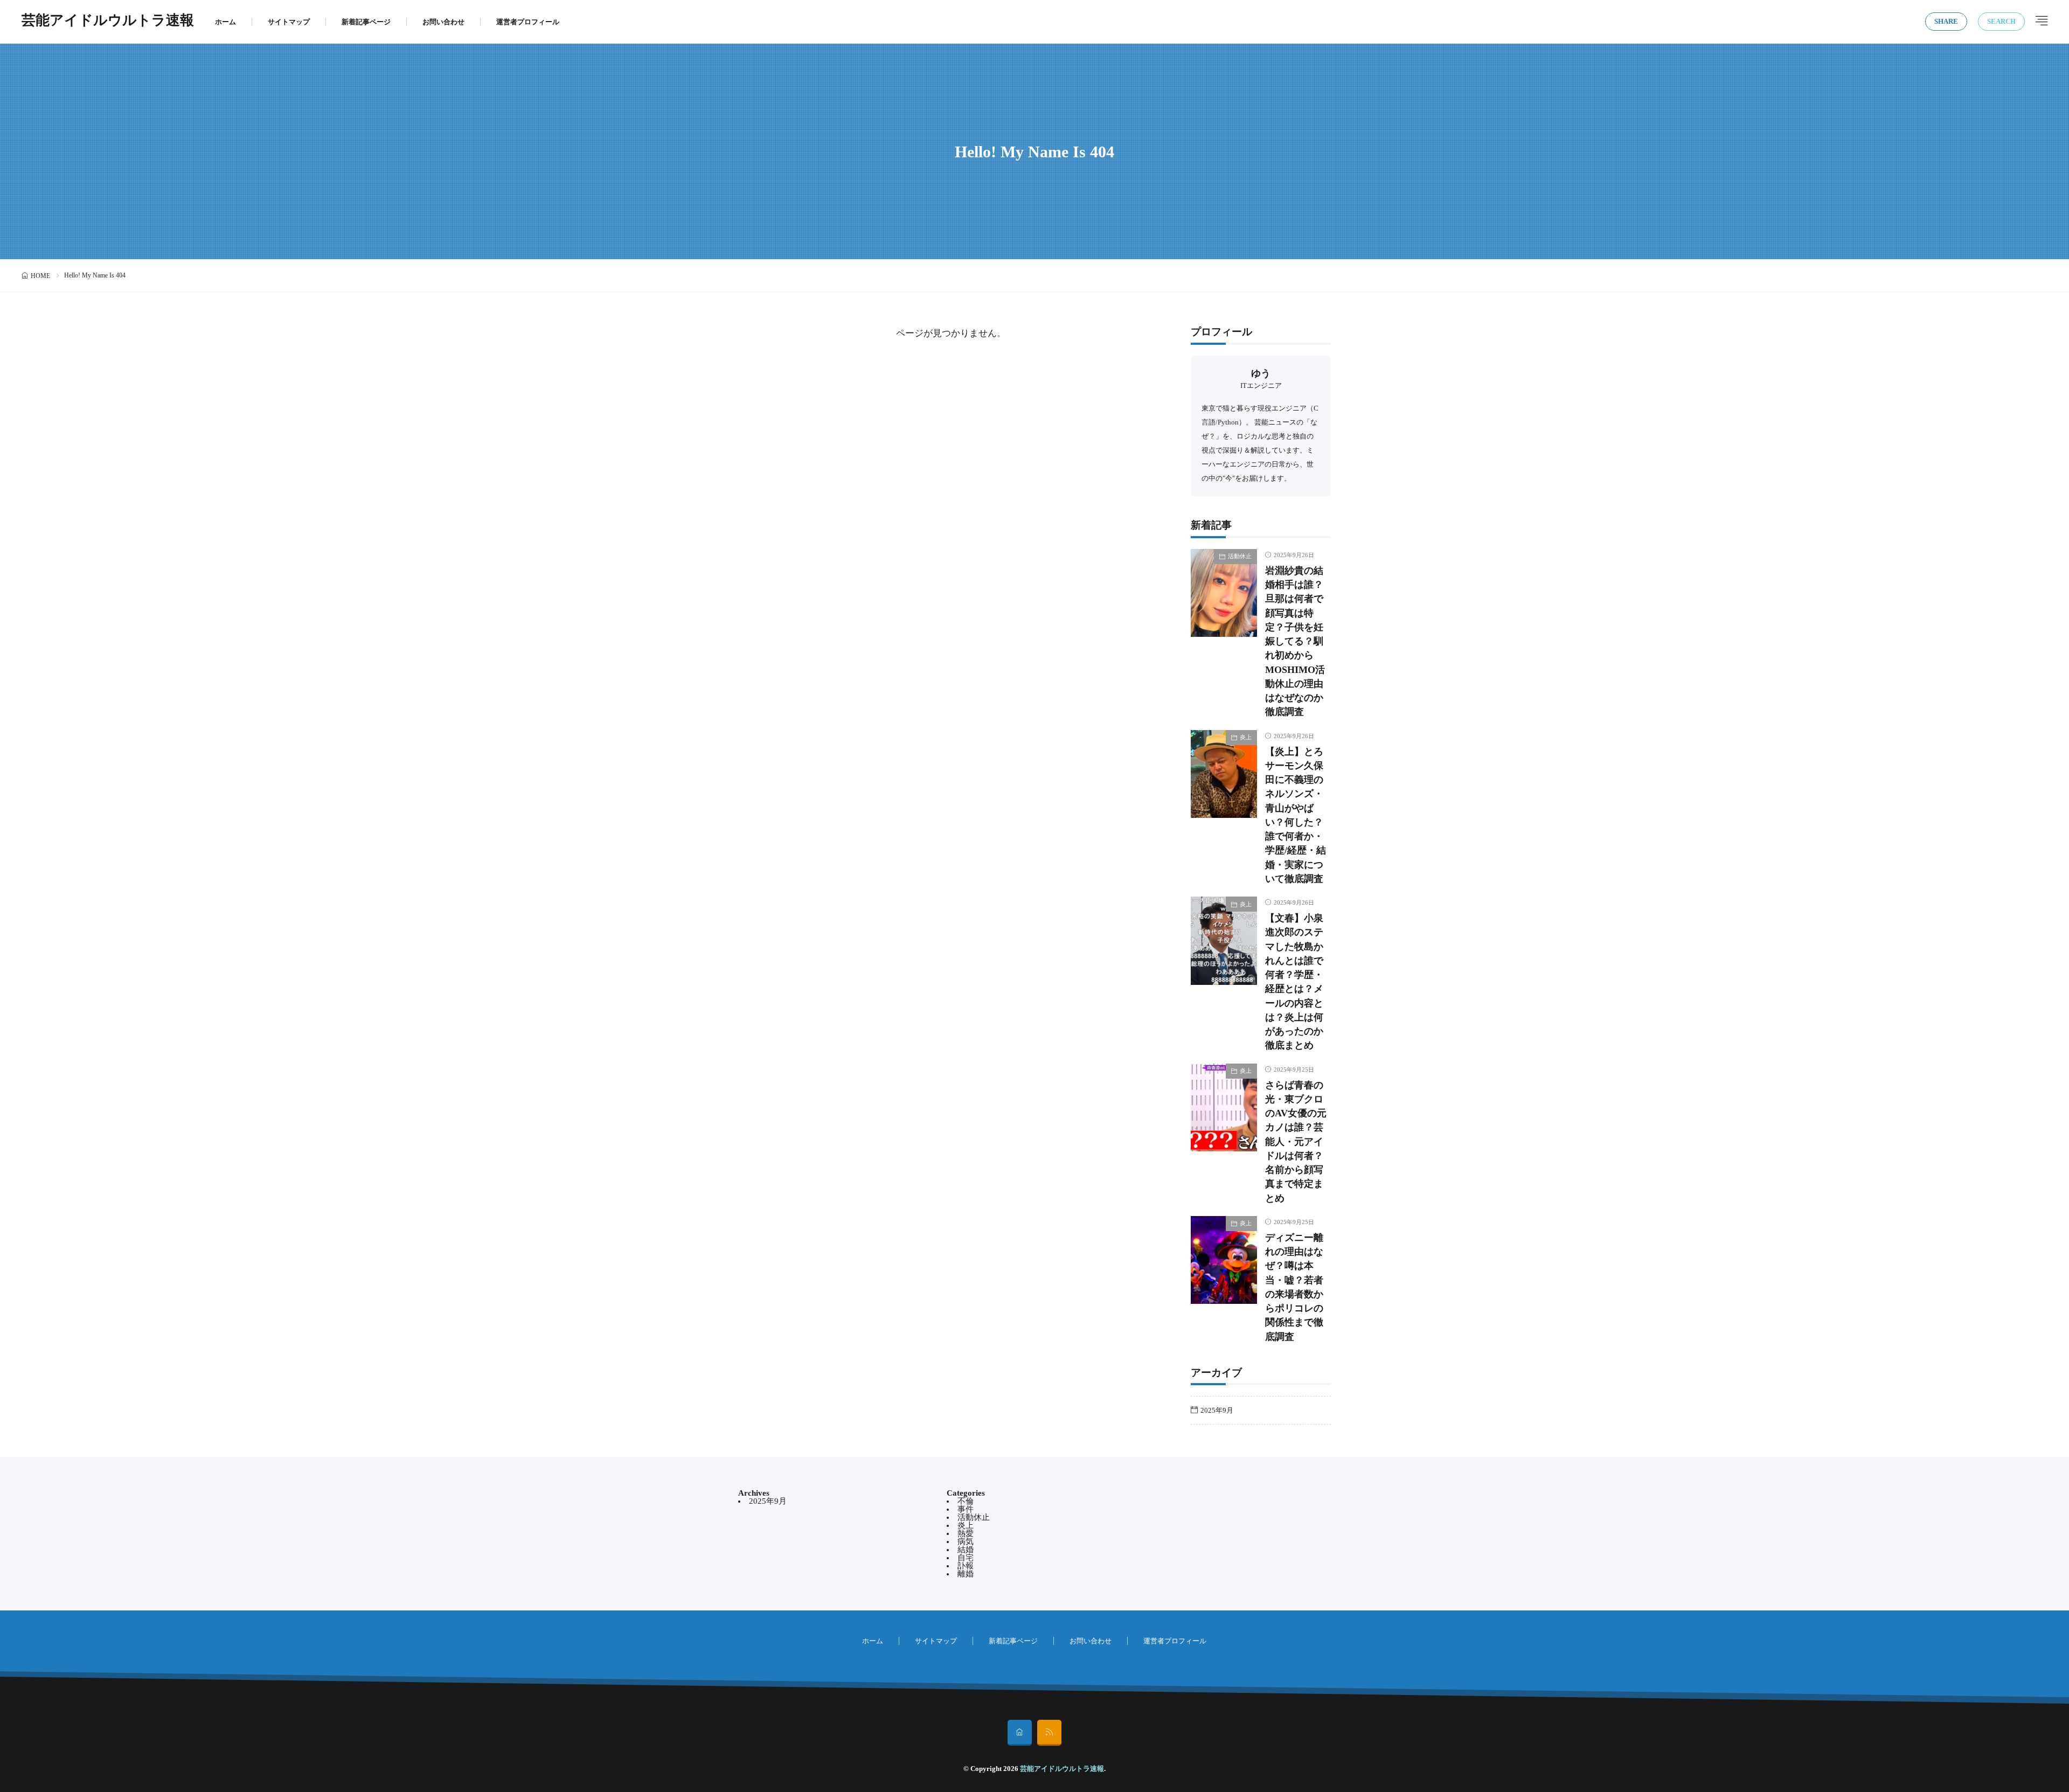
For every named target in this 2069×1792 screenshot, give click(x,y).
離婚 (966, 1574)
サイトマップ (289, 22)
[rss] (1049, 1733)
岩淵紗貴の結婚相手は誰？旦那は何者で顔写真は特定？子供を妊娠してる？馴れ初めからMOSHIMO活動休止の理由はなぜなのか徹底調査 (1295, 641)
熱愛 (966, 1533)
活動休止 (1240, 556)
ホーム (225, 22)
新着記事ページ (366, 22)
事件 (966, 1509)
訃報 (966, 1566)
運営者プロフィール (528, 22)
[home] (1020, 1733)
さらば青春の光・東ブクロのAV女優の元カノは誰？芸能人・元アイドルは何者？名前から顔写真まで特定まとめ (1296, 1142)
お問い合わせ (443, 22)
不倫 (966, 1501)
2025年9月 (1217, 1410)
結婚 (966, 1550)
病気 (966, 1541)
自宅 (966, 1558)
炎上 (1246, 737)
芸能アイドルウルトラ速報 (108, 22)
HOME (40, 276)
